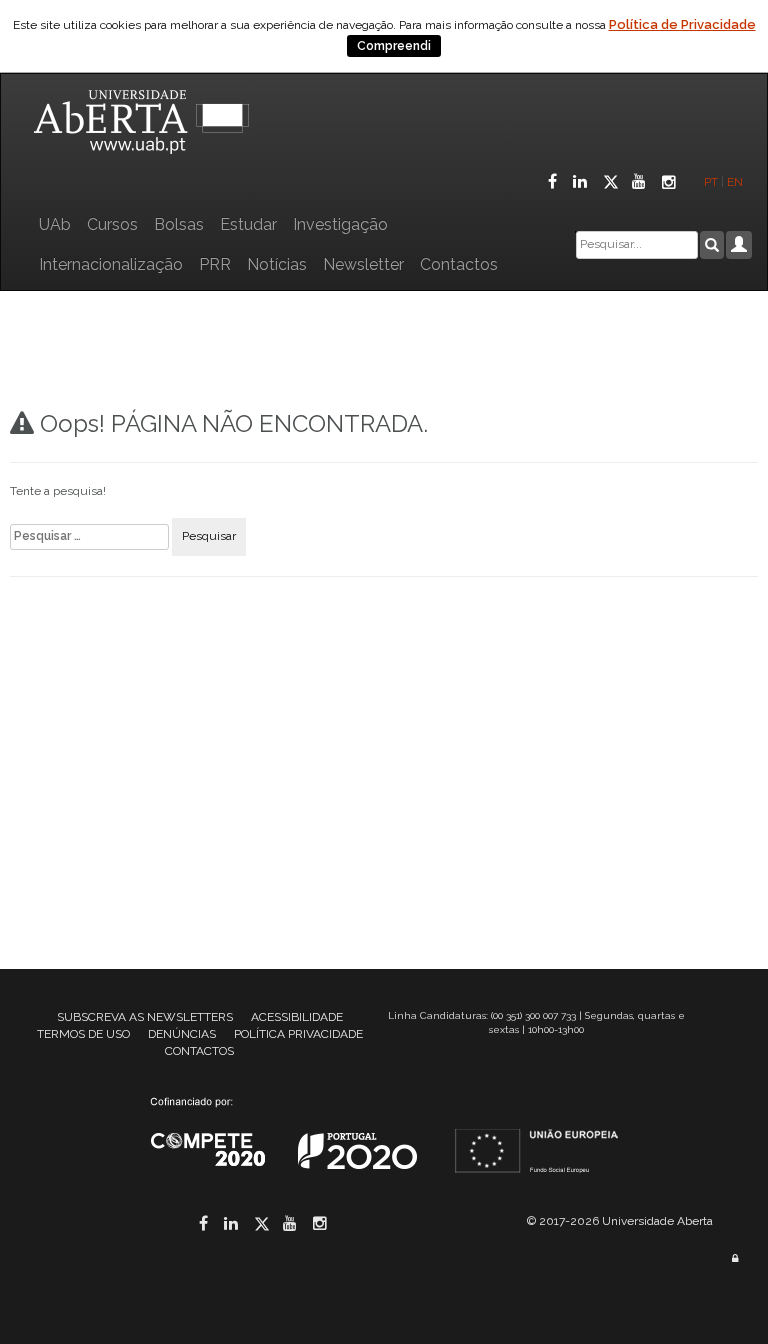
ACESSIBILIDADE (297, 1017)
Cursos (112, 224)
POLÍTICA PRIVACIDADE (298, 1034)
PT (711, 182)
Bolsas (179, 224)
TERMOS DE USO (83, 1034)
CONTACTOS (199, 1051)
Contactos (459, 264)
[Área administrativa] (735, 1258)
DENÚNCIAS (182, 1034)
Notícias (277, 264)
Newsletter (363, 264)
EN (736, 182)
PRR (215, 264)
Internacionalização (111, 264)
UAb (55, 224)
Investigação (340, 224)
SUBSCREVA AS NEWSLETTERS (145, 1017)
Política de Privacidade (682, 24)
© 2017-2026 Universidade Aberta (620, 1221)
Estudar (248, 224)
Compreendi (394, 46)
